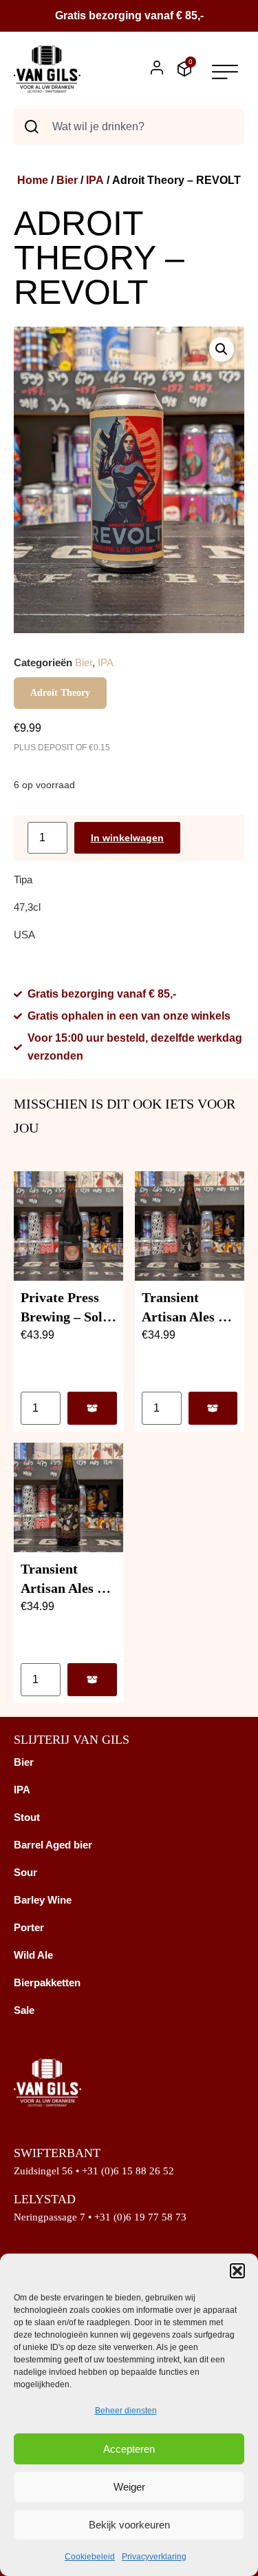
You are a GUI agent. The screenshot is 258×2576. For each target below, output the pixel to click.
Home (33, 180)
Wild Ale (33, 1955)
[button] (237, 2271)
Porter (29, 1927)
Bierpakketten (47, 1982)
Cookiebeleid (90, 2557)
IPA (95, 180)
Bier (67, 180)
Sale (24, 2010)
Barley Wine (43, 1900)
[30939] (92, 1680)
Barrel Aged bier (53, 1845)
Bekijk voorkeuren (129, 2525)
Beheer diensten (126, 2411)
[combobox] (129, 127)
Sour (25, 1872)
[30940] (213, 1408)
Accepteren (129, 2449)
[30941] (92, 1408)
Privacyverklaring (154, 2557)
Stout (27, 1817)
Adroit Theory (60, 693)
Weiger (129, 2487)
